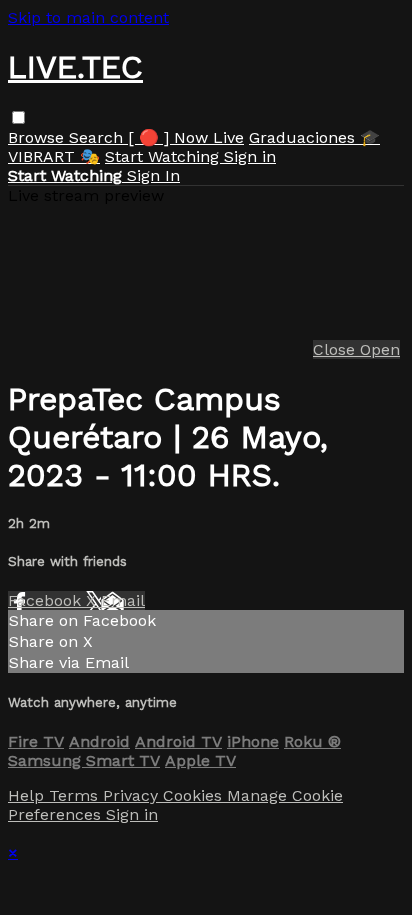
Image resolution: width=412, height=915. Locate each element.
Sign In (153, 175)
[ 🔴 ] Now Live (186, 137)
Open (380, 349)
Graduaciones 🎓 (314, 137)
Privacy (133, 795)
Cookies (195, 795)
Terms (76, 795)
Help (28, 795)
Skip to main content (88, 17)
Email (123, 600)
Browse (38, 137)
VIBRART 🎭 (54, 156)
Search (98, 137)
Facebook (47, 600)
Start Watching (164, 156)
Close (336, 349)
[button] (18, 117)
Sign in (250, 156)
